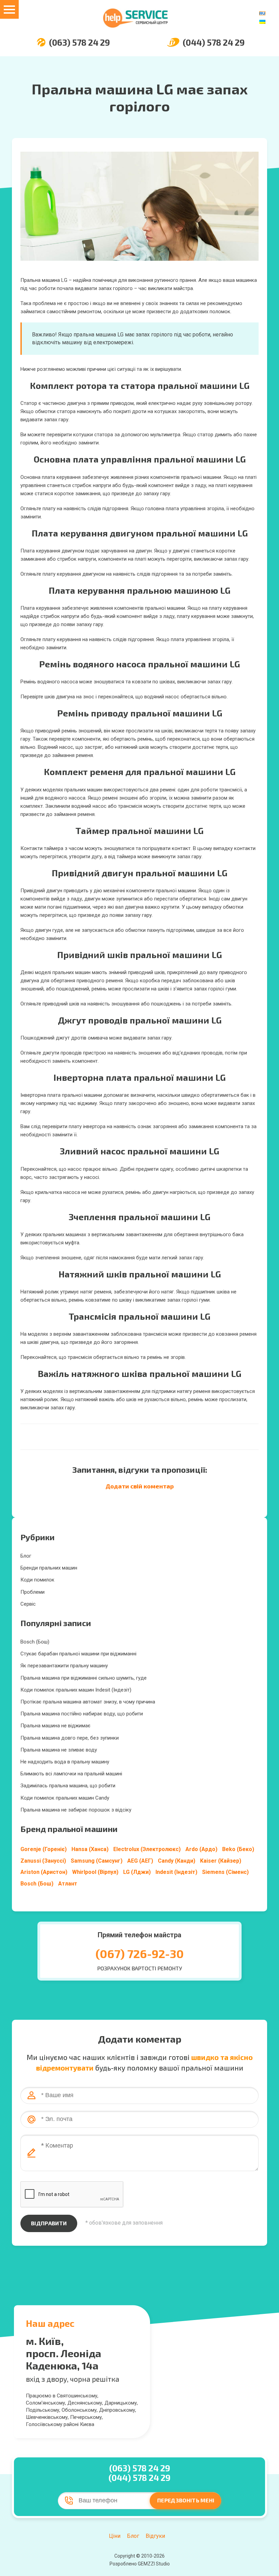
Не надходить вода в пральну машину (65, 1762)
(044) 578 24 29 (214, 42)
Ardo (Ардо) (201, 1849)
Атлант (68, 1884)
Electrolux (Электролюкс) (147, 1849)
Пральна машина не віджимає (55, 1726)
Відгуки (155, 2536)
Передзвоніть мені (186, 2500)
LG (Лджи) (137, 1872)
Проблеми (32, 1592)
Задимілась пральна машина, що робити (68, 1786)
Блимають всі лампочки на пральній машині (71, 1774)
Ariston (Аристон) (44, 1872)
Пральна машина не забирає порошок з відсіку (76, 1810)
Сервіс (28, 1604)
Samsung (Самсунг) (97, 1861)
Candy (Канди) (177, 1861)
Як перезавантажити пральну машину (64, 1666)
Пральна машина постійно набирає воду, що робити (82, 1714)
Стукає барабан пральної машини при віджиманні (78, 1654)
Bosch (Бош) (35, 1642)
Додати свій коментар (140, 1486)
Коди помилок (37, 1580)
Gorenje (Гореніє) (44, 1849)
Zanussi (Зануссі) (43, 1861)
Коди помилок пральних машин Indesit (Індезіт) (76, 1690)
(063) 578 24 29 (79, 42)
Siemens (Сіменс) (225, 1872)
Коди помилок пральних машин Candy (65, 1798)
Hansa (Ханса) (90, 1849)
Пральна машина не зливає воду (59, 1750)
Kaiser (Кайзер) (221, 1861)
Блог (26, 1556)
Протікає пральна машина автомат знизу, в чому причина (88, 1702)
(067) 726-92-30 (140, 1953)
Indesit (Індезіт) (176, 1872)
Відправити (49, 2223)
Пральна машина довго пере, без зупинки (70, 1738)
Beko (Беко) (238, 1849)
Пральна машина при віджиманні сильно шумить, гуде (84, 1678)
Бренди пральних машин (49, 1568)
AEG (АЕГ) (140, 1861)
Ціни (115, 2536)
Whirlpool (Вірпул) (95, 1872)
